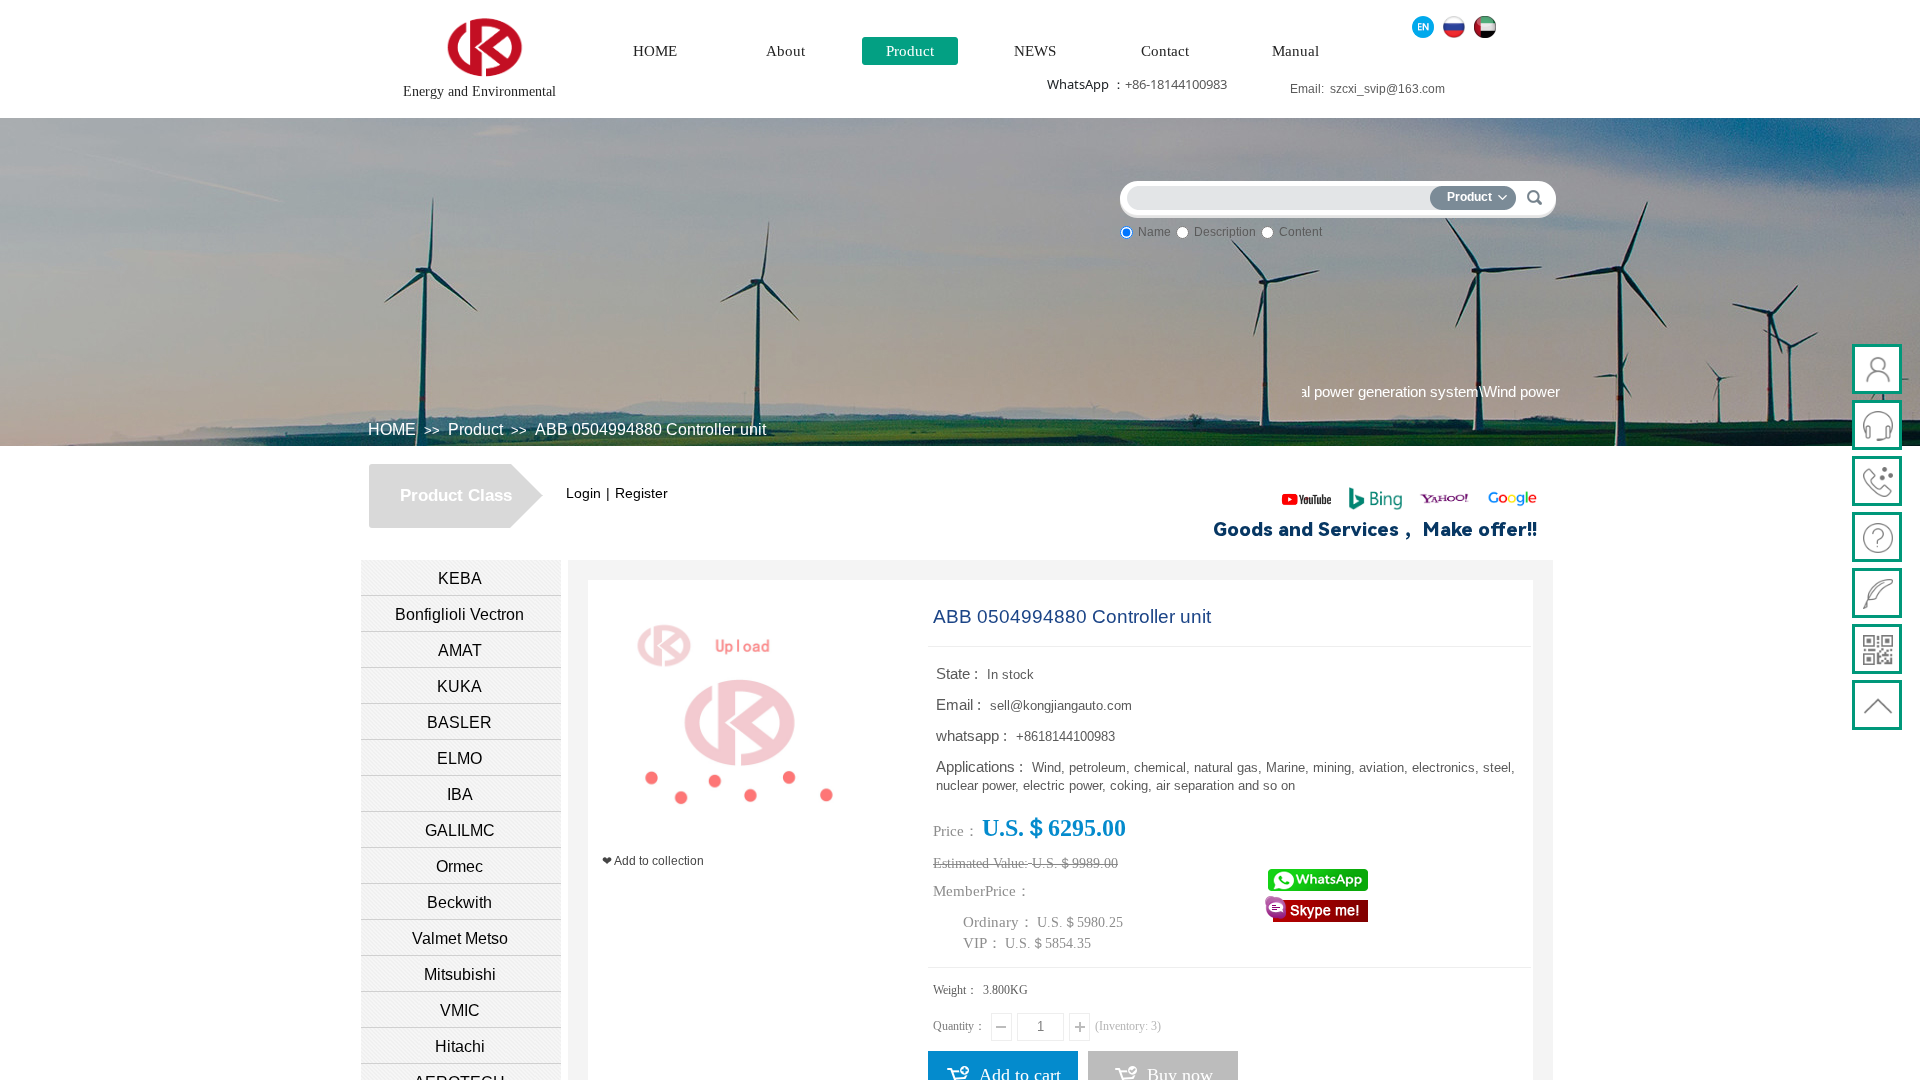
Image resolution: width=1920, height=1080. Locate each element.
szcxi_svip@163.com (1387, 89)
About (785, 51)
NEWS (1035, 51)
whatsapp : (973, 735)
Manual (1295, 51)
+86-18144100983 (1176, 84)
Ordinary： (998, 922)
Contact (1165, 51)
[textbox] (1283, 194)
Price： (956, 831)
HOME (655, 51)
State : (959, 673)
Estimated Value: (980, 863)
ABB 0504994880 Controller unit (650, 429)
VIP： (982, 943)
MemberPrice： (982, 891)
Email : (960, 704)
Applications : (981, 766)
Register (641, 493)
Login (583, 493)
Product (910, 51)
